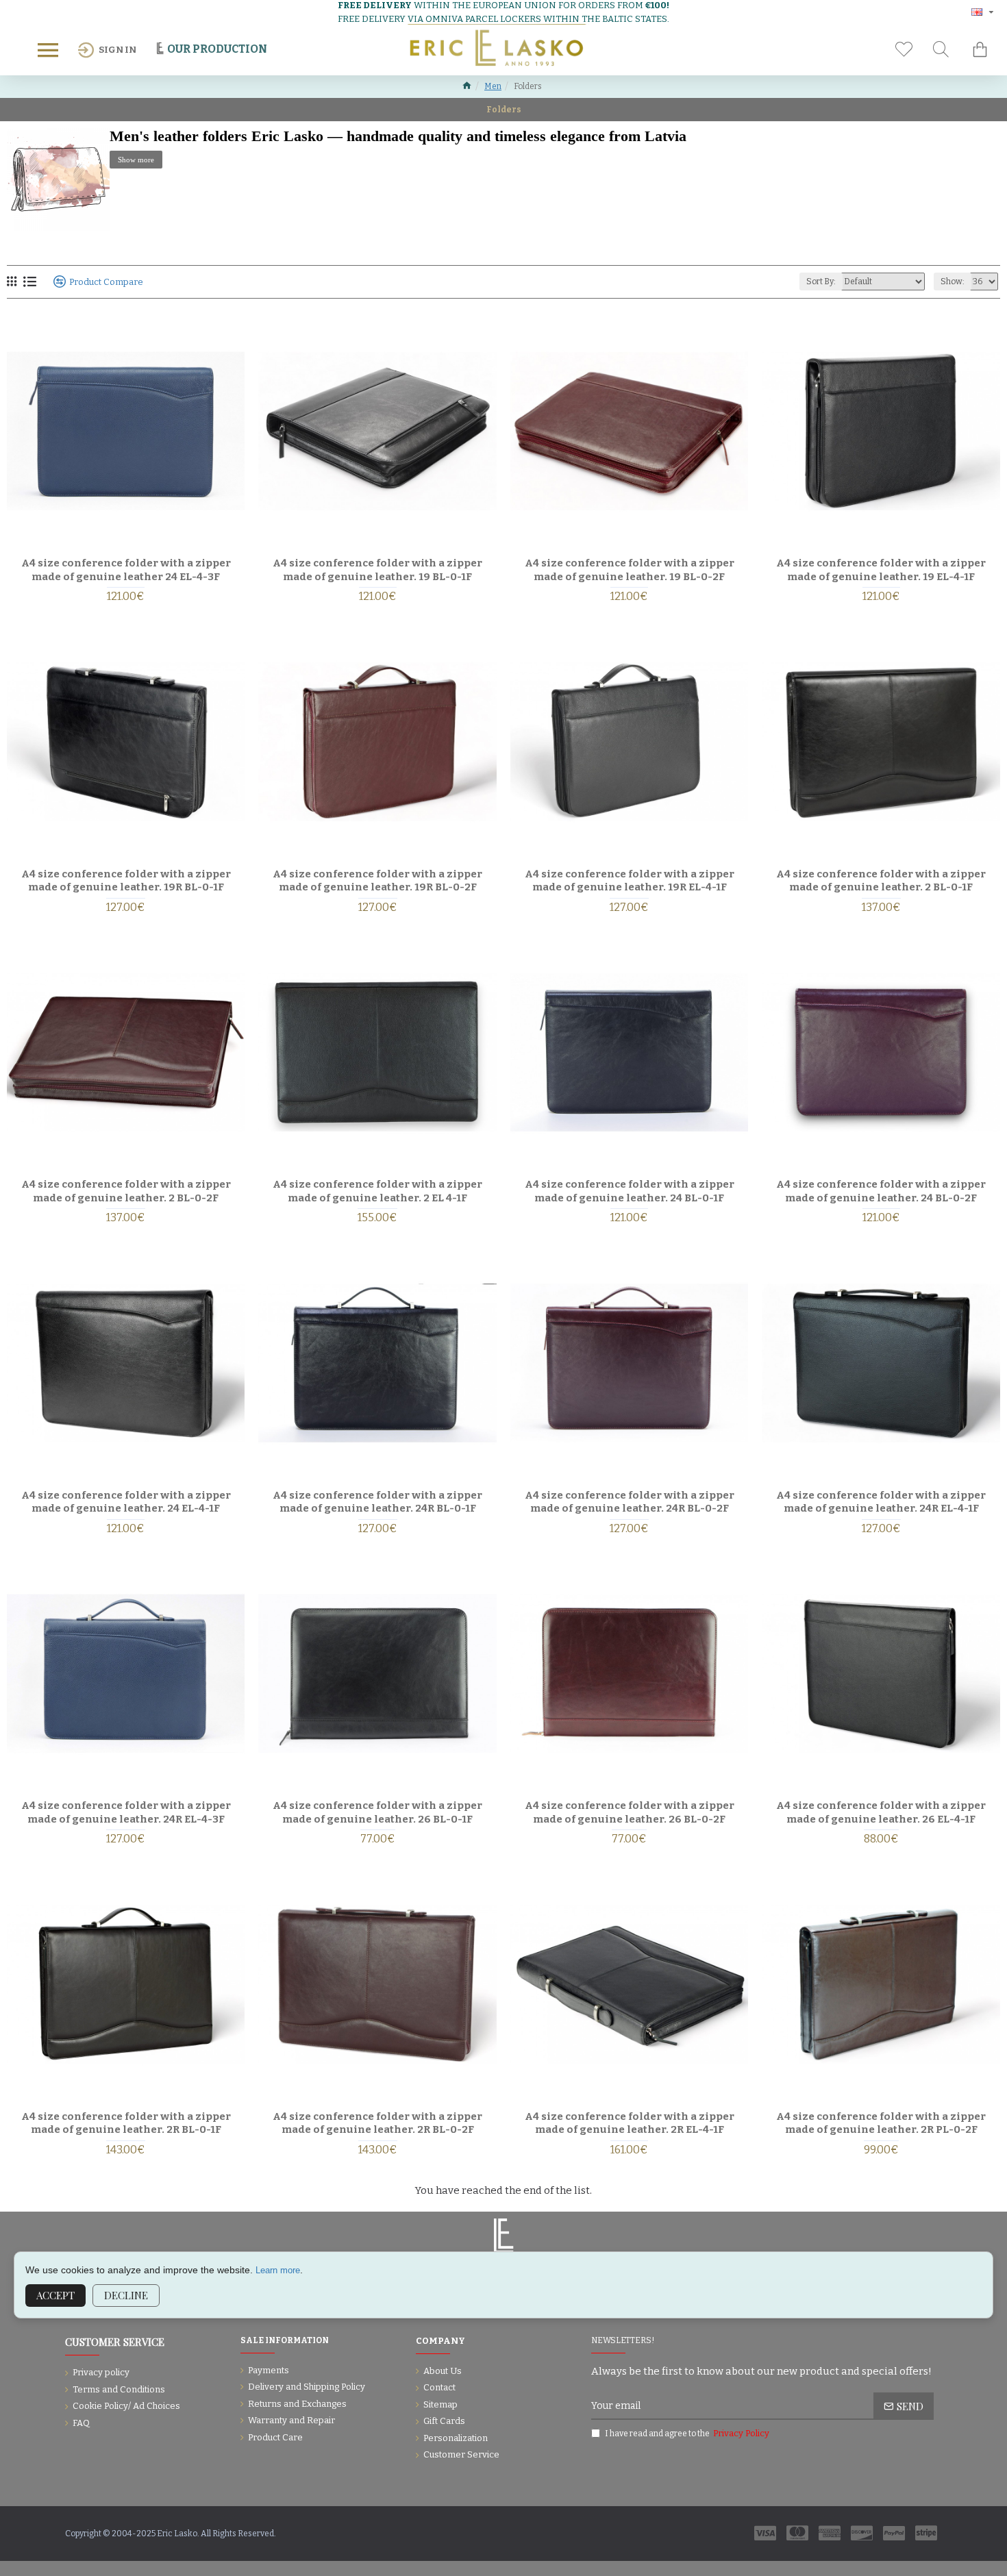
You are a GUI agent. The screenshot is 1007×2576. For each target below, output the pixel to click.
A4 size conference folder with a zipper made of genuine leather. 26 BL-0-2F (630, 1812)
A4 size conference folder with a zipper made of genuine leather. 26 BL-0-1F (377, 1812)
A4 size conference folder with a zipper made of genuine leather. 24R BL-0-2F (630, 1502)
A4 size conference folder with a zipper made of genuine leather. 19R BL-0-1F (126, 881)
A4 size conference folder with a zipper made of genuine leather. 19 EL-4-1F (881, 570)
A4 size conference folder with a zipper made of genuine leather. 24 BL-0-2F (881, 1191)
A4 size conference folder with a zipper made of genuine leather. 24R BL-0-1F (377, 1502)
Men (493, 86)
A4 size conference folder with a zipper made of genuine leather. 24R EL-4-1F (881, 1502)
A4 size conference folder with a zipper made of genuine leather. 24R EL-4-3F (126, 1812)
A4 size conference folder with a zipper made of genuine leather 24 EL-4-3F (126, 570)
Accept (55, 2295)
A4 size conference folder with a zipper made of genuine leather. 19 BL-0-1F (377, 570)
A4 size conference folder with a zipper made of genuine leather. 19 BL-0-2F (630, 570)
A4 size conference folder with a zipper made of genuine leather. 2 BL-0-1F (881, 881)
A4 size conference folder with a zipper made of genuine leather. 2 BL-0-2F (126, 1191)
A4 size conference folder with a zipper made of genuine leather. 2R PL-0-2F (881, 2123)
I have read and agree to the (687, 2433)
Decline (126, 2295)
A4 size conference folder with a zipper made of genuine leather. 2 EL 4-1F (377, 1191)
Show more (136, 160)
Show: (953, 282)
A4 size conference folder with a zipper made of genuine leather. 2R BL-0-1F (126, 2123)
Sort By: (821, 282)
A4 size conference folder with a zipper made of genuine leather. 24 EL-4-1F (126, 1502)
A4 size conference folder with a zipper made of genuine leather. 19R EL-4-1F (630, 881)
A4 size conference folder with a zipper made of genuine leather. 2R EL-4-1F (630, 2123)
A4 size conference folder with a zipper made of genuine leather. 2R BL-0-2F (377, 2123)
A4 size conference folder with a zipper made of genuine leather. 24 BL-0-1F (630, 1191)
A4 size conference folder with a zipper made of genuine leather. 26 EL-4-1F (881, 1812)
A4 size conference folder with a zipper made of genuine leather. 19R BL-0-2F (377, 881)
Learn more (278, 2270)
